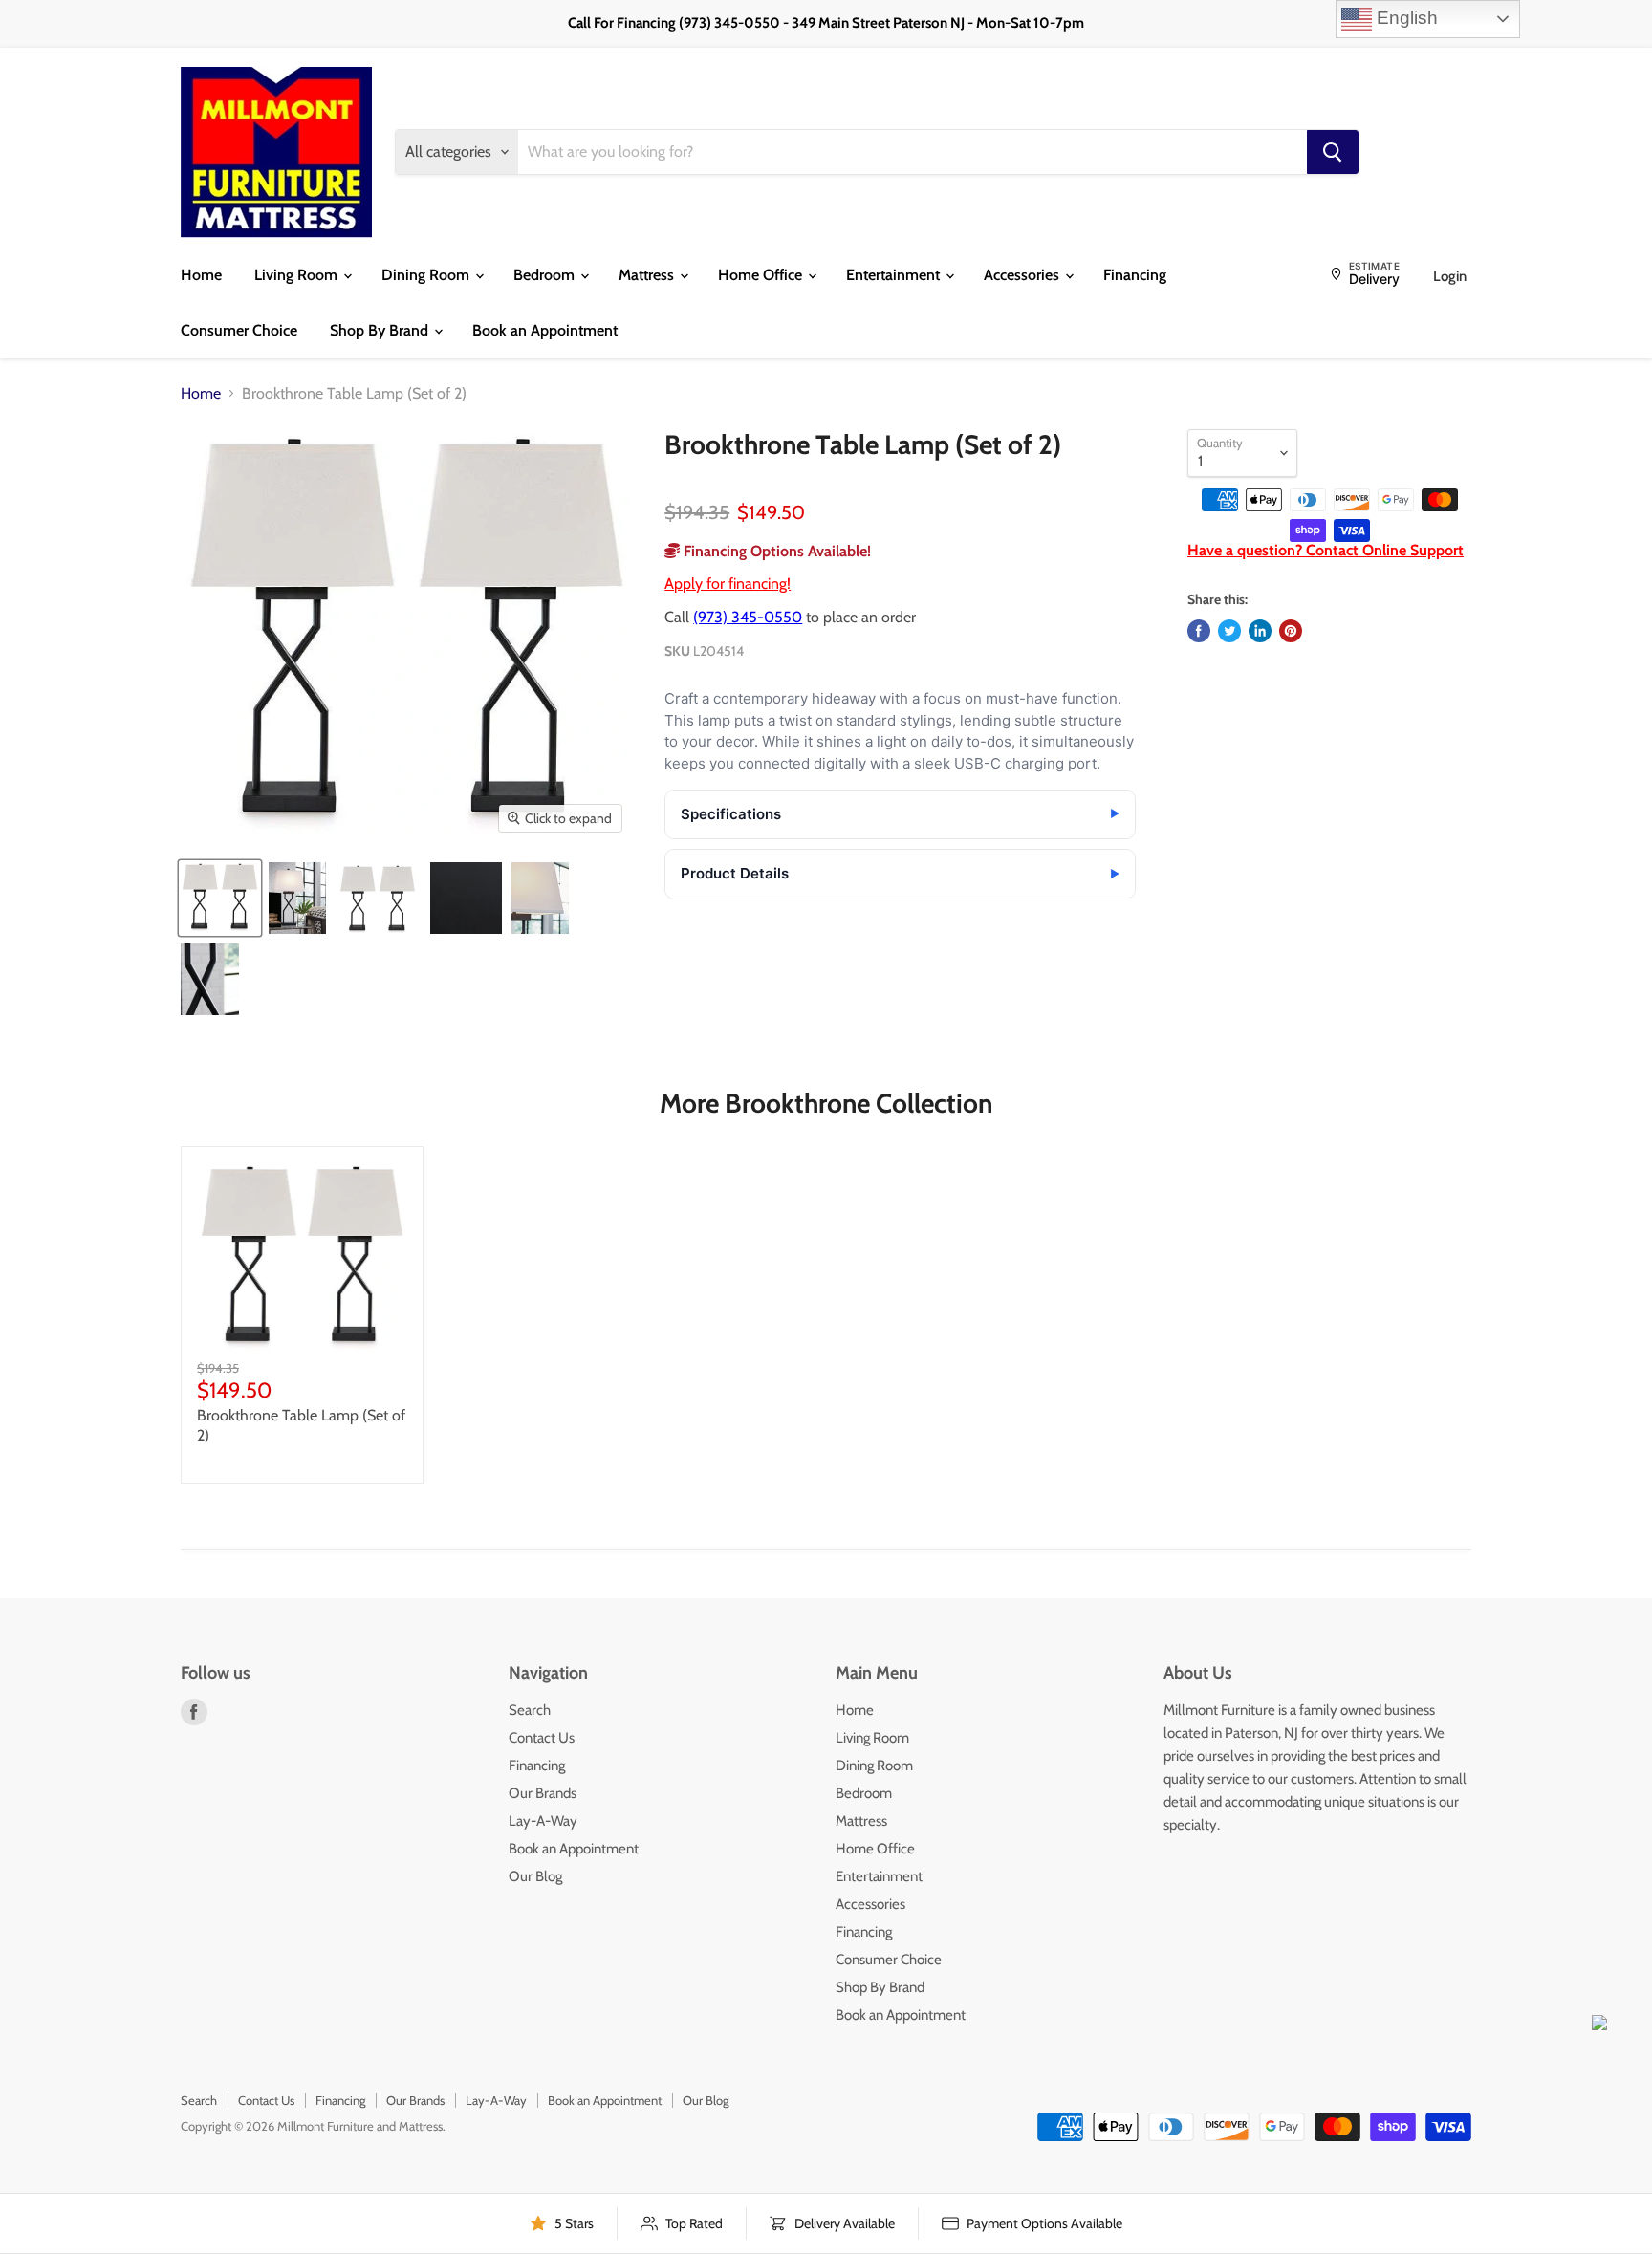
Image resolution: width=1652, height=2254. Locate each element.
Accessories (1023, 275)
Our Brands (543, 1793)
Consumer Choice (239, 330)
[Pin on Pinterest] (1291, 631)
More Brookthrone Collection (826, 1103)
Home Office (762, 275)
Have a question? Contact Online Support (1326, 550)
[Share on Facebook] (1199, 631)
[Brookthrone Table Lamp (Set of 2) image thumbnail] (220, 898)
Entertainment (895, 275)
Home (201, 275)
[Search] (1333, 152)
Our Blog (535, 1876)
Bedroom (546, 275)
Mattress (648, 275)
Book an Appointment (545, 330)
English (1405, 18)
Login (1450, 276)
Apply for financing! (728, 584)
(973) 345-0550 (748, 617)
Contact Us (542, 1738)
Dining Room (427, 275)
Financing (1135, 275)
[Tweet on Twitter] (1229, 631)
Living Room (298, 275)
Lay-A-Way (543, 1821)
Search (530, 1710)
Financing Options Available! (775, 551)
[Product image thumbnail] (297, 898)
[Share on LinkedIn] (1260, 631)
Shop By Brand (381, 330)
